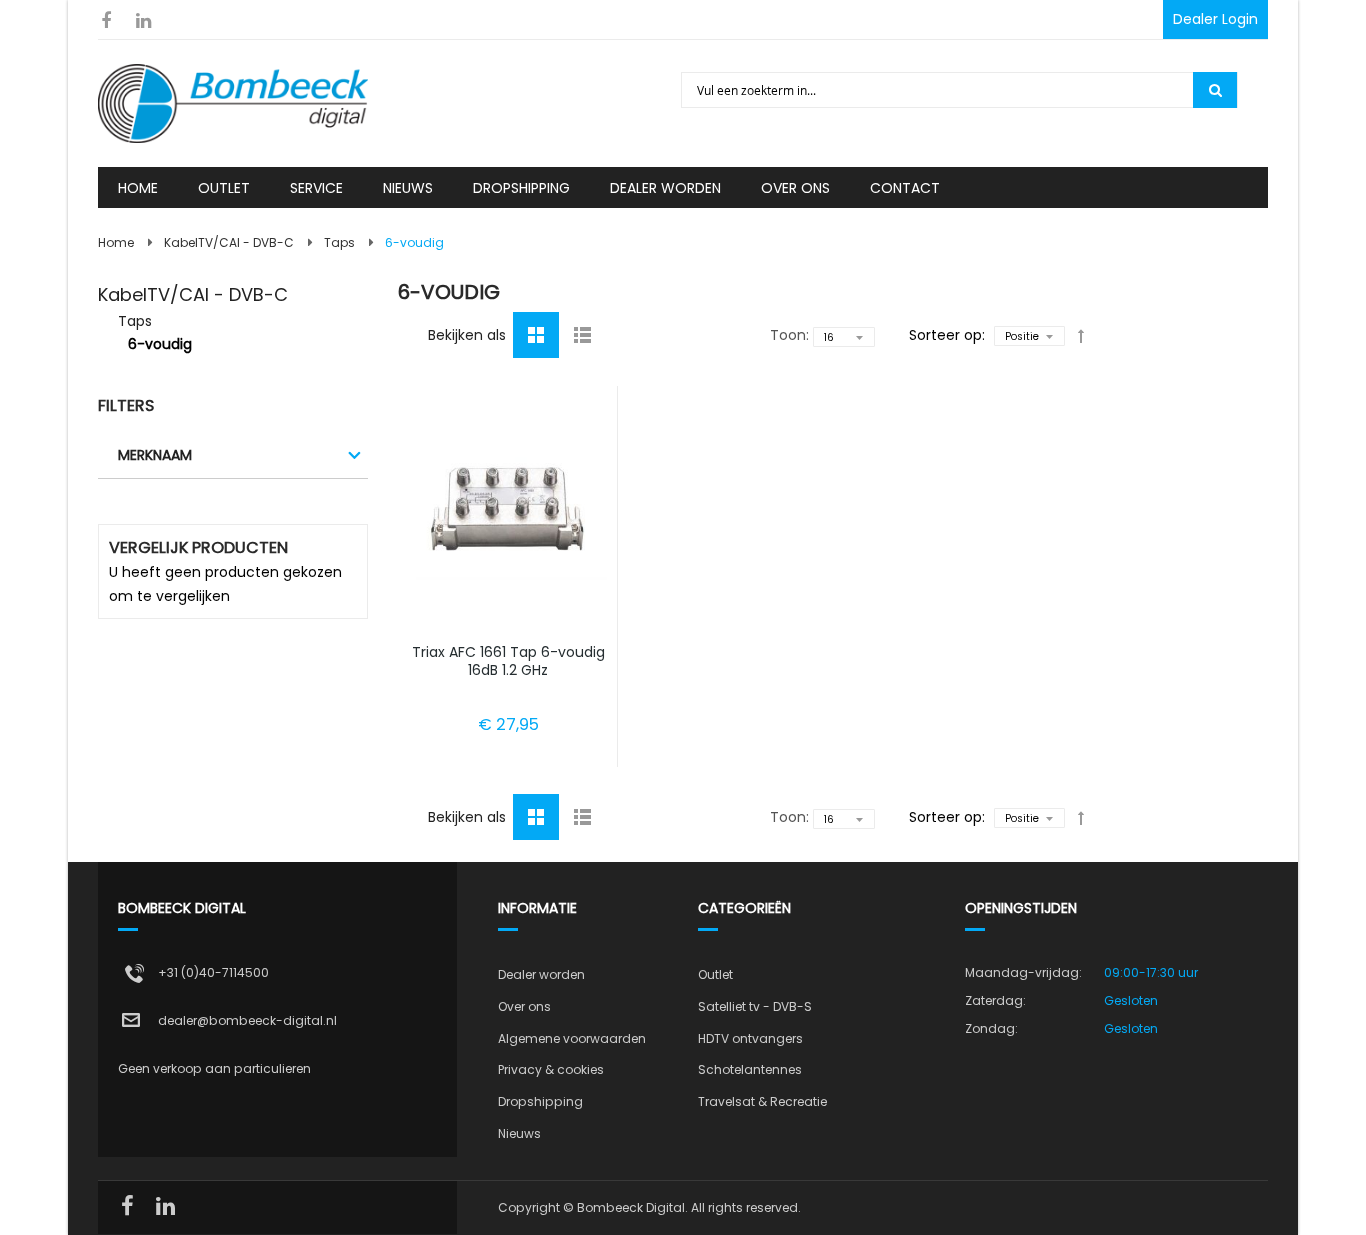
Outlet (715, 974)
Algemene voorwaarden (572, 1038)
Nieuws (519, 1133)
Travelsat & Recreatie (762, 1101)
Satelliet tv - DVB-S (755, 1006)
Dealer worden (541, 974)
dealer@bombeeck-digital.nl (247, 1020)
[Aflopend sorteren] (1081, 336)
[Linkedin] (143, 20)
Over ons (524, 1006)
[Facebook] (105, 20)
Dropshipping (540, 1101)
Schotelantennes (750, 1069)
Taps (339, 242)
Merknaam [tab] (155, 455)
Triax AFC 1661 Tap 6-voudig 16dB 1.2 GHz (508, 661)
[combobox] (938, 90)
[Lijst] (581, 334)
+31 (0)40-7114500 (213, 972)
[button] (508, 401)
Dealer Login (1215, 19)
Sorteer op (945, 335)
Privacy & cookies (551, 1069)
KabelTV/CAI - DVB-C (229, 242)
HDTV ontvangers (750, 1038)
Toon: (789, 335)
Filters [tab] (126, 405)
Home (116, 242)
